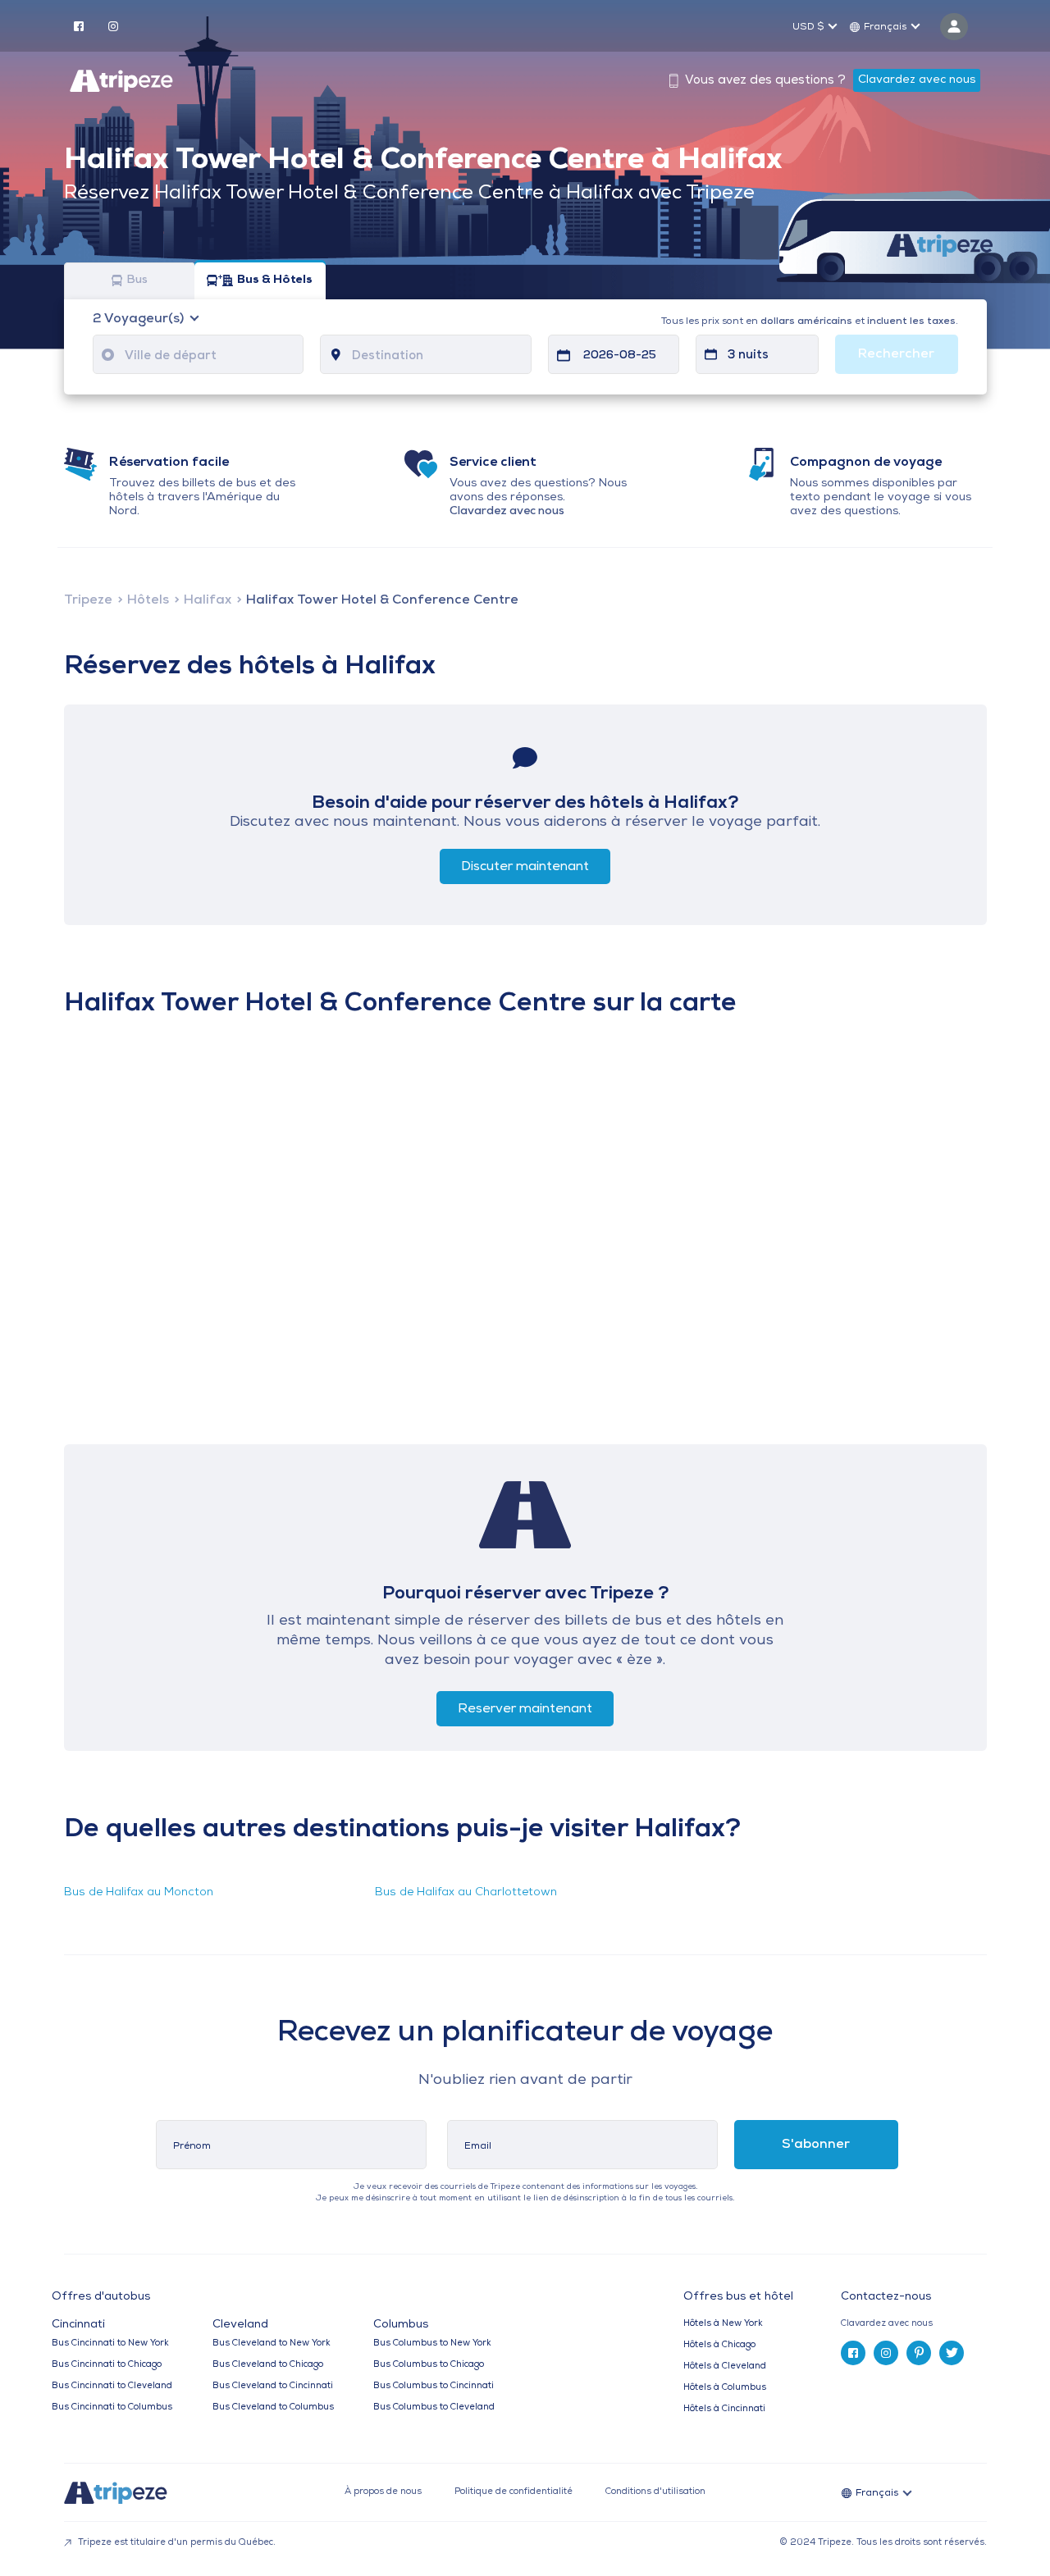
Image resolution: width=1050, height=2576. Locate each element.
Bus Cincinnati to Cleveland (112, 2386)
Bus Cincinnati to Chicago (107, 2365)
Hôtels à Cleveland (725, 2366)
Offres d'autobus (101, 2297)
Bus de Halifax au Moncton (139, 1892)
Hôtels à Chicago (719, 2345)
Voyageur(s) (140, 319)
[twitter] (952, 2353)
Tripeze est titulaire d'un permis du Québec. (176, 2543)
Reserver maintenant (525, 1709)
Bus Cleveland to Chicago (268, 2365)
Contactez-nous (886, 2297)
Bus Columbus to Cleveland (434, 2407)
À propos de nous (383, 2492)
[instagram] (113, 25)
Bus (137, 281)
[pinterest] (919, 2353)
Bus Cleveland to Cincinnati (273, 2386)
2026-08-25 (620, 356)
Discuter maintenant (525, 867)
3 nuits (748, 356)
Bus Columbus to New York (432, 2343)
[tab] (920, 2324)
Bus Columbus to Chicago (429, 2365)
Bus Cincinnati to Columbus (112, 2407)
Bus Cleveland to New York (272, 2343)
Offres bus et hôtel (738, 2297)
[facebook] (79, 25)
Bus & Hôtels (275, 281)
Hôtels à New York (723, 2324)
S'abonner (816, 2145)
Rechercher (896, 354)
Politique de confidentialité (514, 2492)
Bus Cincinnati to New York (110, 2343)
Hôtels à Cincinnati (724, 2409)
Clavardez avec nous (917, 80)
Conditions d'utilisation (655, 2492)
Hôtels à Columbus (725, 2388)
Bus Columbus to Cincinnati (434, 2386)
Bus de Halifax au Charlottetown (466, 1892)
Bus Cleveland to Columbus (273, 2407)
